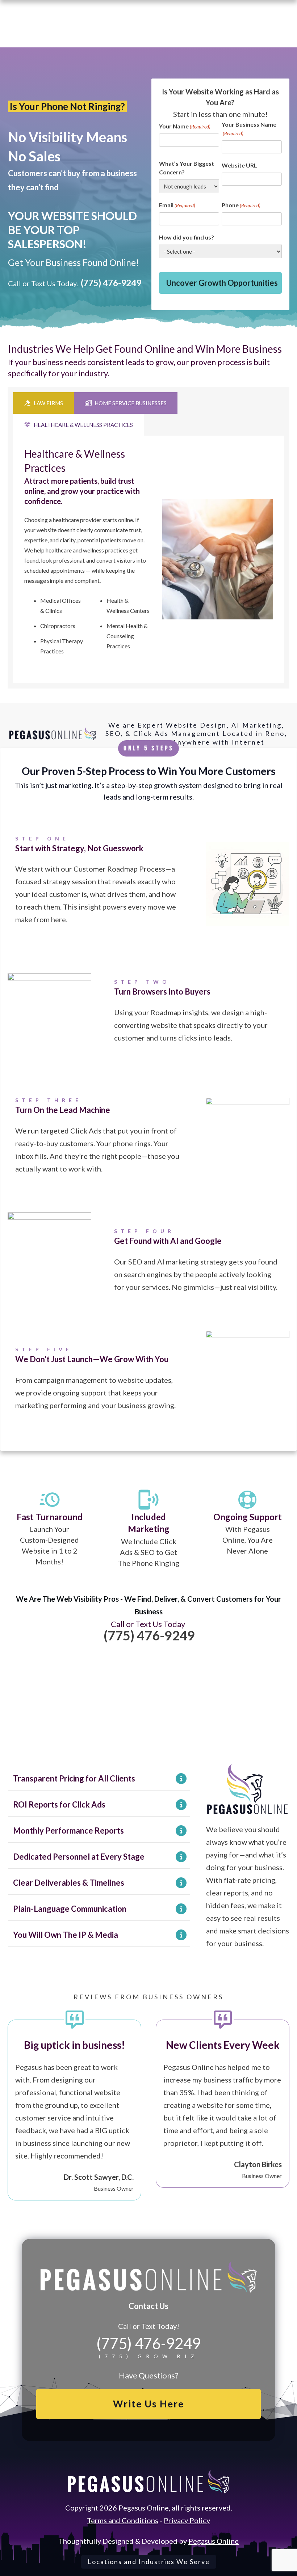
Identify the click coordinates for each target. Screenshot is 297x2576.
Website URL (239, 165)
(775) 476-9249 (111, 283)
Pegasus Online (214, 2541)
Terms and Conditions (123, 2520)
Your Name (185, 126)
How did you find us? (187, 237)
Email (177, 205)
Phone (241, 205)
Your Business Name (249, 129)
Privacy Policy (187, 2520)
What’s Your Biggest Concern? (187, 168)
